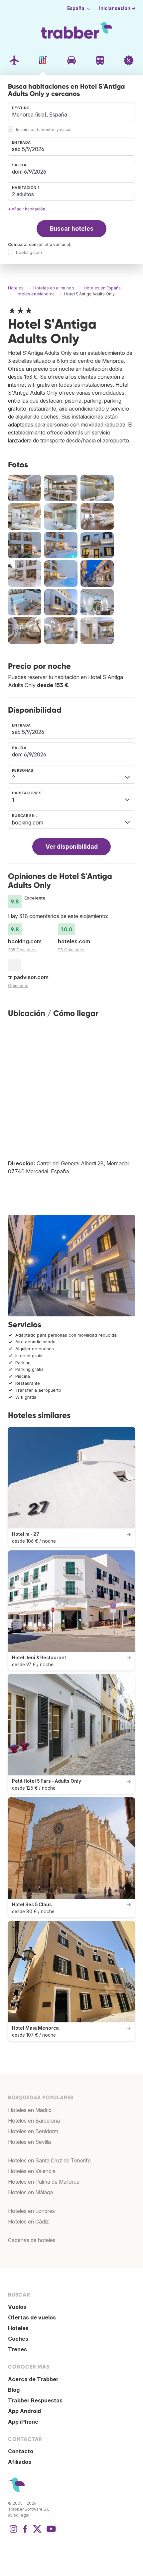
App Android (24, 2411)
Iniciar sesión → (117, 8)
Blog (14, 2390)
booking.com (29, 253)
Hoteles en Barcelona (34, 2121)
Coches (18, 2339)
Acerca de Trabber (33, 2379)
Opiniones (18, 986)
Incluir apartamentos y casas (44, 130)
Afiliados (20, 2462)
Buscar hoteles (72, 229)
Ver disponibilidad (72, 847)
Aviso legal (19, 2515)
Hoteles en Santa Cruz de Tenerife (49, 2160)
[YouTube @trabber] (50, 2532)
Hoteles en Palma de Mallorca (44, 2182)
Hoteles (18, 2328)
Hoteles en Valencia (32, 2171)
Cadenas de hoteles (32, 2240)
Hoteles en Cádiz (28, 2222)
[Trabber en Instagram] (13, 2532)
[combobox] (71, 112)
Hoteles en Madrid (30, 2110)
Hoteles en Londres (31, 2211)
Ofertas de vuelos (32, 2317)
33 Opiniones (71, 950)
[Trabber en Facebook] (25, 2532)
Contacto (21, 2451)
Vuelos (17, 2307)
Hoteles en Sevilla (29, 2142)
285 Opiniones (22, 950)
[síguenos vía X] (37, 2532)
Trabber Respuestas (35, 2400)
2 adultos (23, 194)
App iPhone (23, 2422)
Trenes (17, 2349)
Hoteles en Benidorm (33, 2131)
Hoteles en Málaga (30, 2192)
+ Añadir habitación (27, 209)
